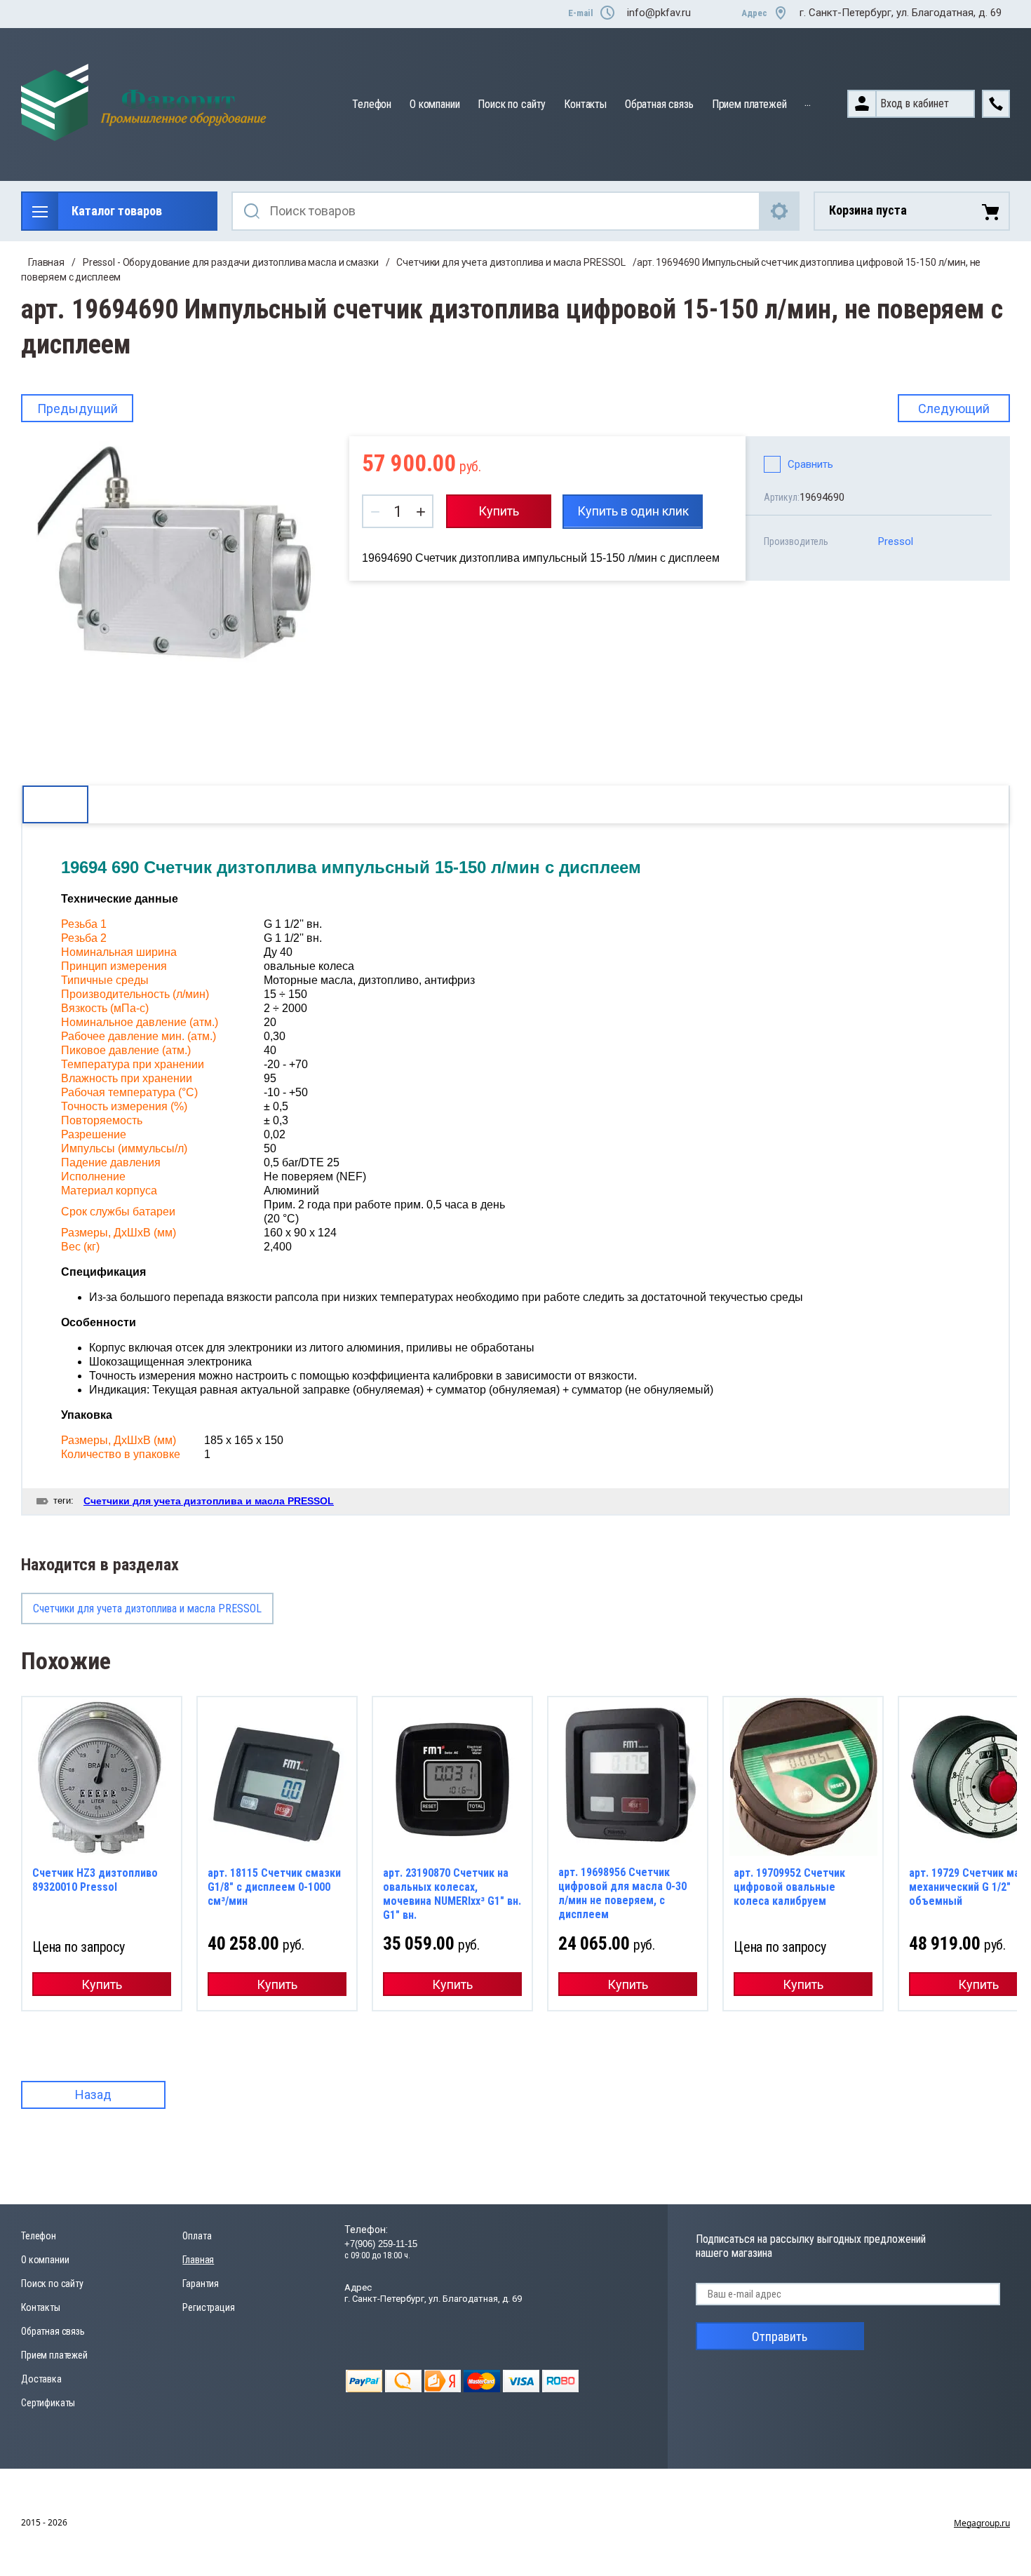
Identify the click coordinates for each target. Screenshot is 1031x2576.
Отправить (780, 2336)
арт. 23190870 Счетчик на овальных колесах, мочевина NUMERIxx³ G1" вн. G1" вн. (452, 1894)
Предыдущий (78, 409)
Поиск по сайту (512, 104)
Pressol (896, 541)
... (808, 102)
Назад (93, 2095)
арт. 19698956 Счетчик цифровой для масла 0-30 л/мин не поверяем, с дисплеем (622, 1893)
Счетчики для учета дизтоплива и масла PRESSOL (511, 262)
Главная (46, 262)
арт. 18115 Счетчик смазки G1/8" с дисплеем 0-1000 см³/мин (274, 1887)
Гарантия (201, 2284)
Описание (55, 804)
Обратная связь (659, 104)
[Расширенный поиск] (780, 211)
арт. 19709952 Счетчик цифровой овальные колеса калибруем (789, 1887)
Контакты (585, 104)
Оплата (197, 2236)
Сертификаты (48, 2403)
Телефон (372, 104)
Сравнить (810, 464)
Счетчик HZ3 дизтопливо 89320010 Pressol (95, 1880)
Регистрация (208, 2307)
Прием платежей (749, 104)
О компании (434, 104)
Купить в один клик (633, 511)
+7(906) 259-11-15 (381, 2244)
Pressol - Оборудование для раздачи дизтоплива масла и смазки (231, 262)
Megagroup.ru (982, 2523)
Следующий (954, 409)
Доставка (41, 2379)
